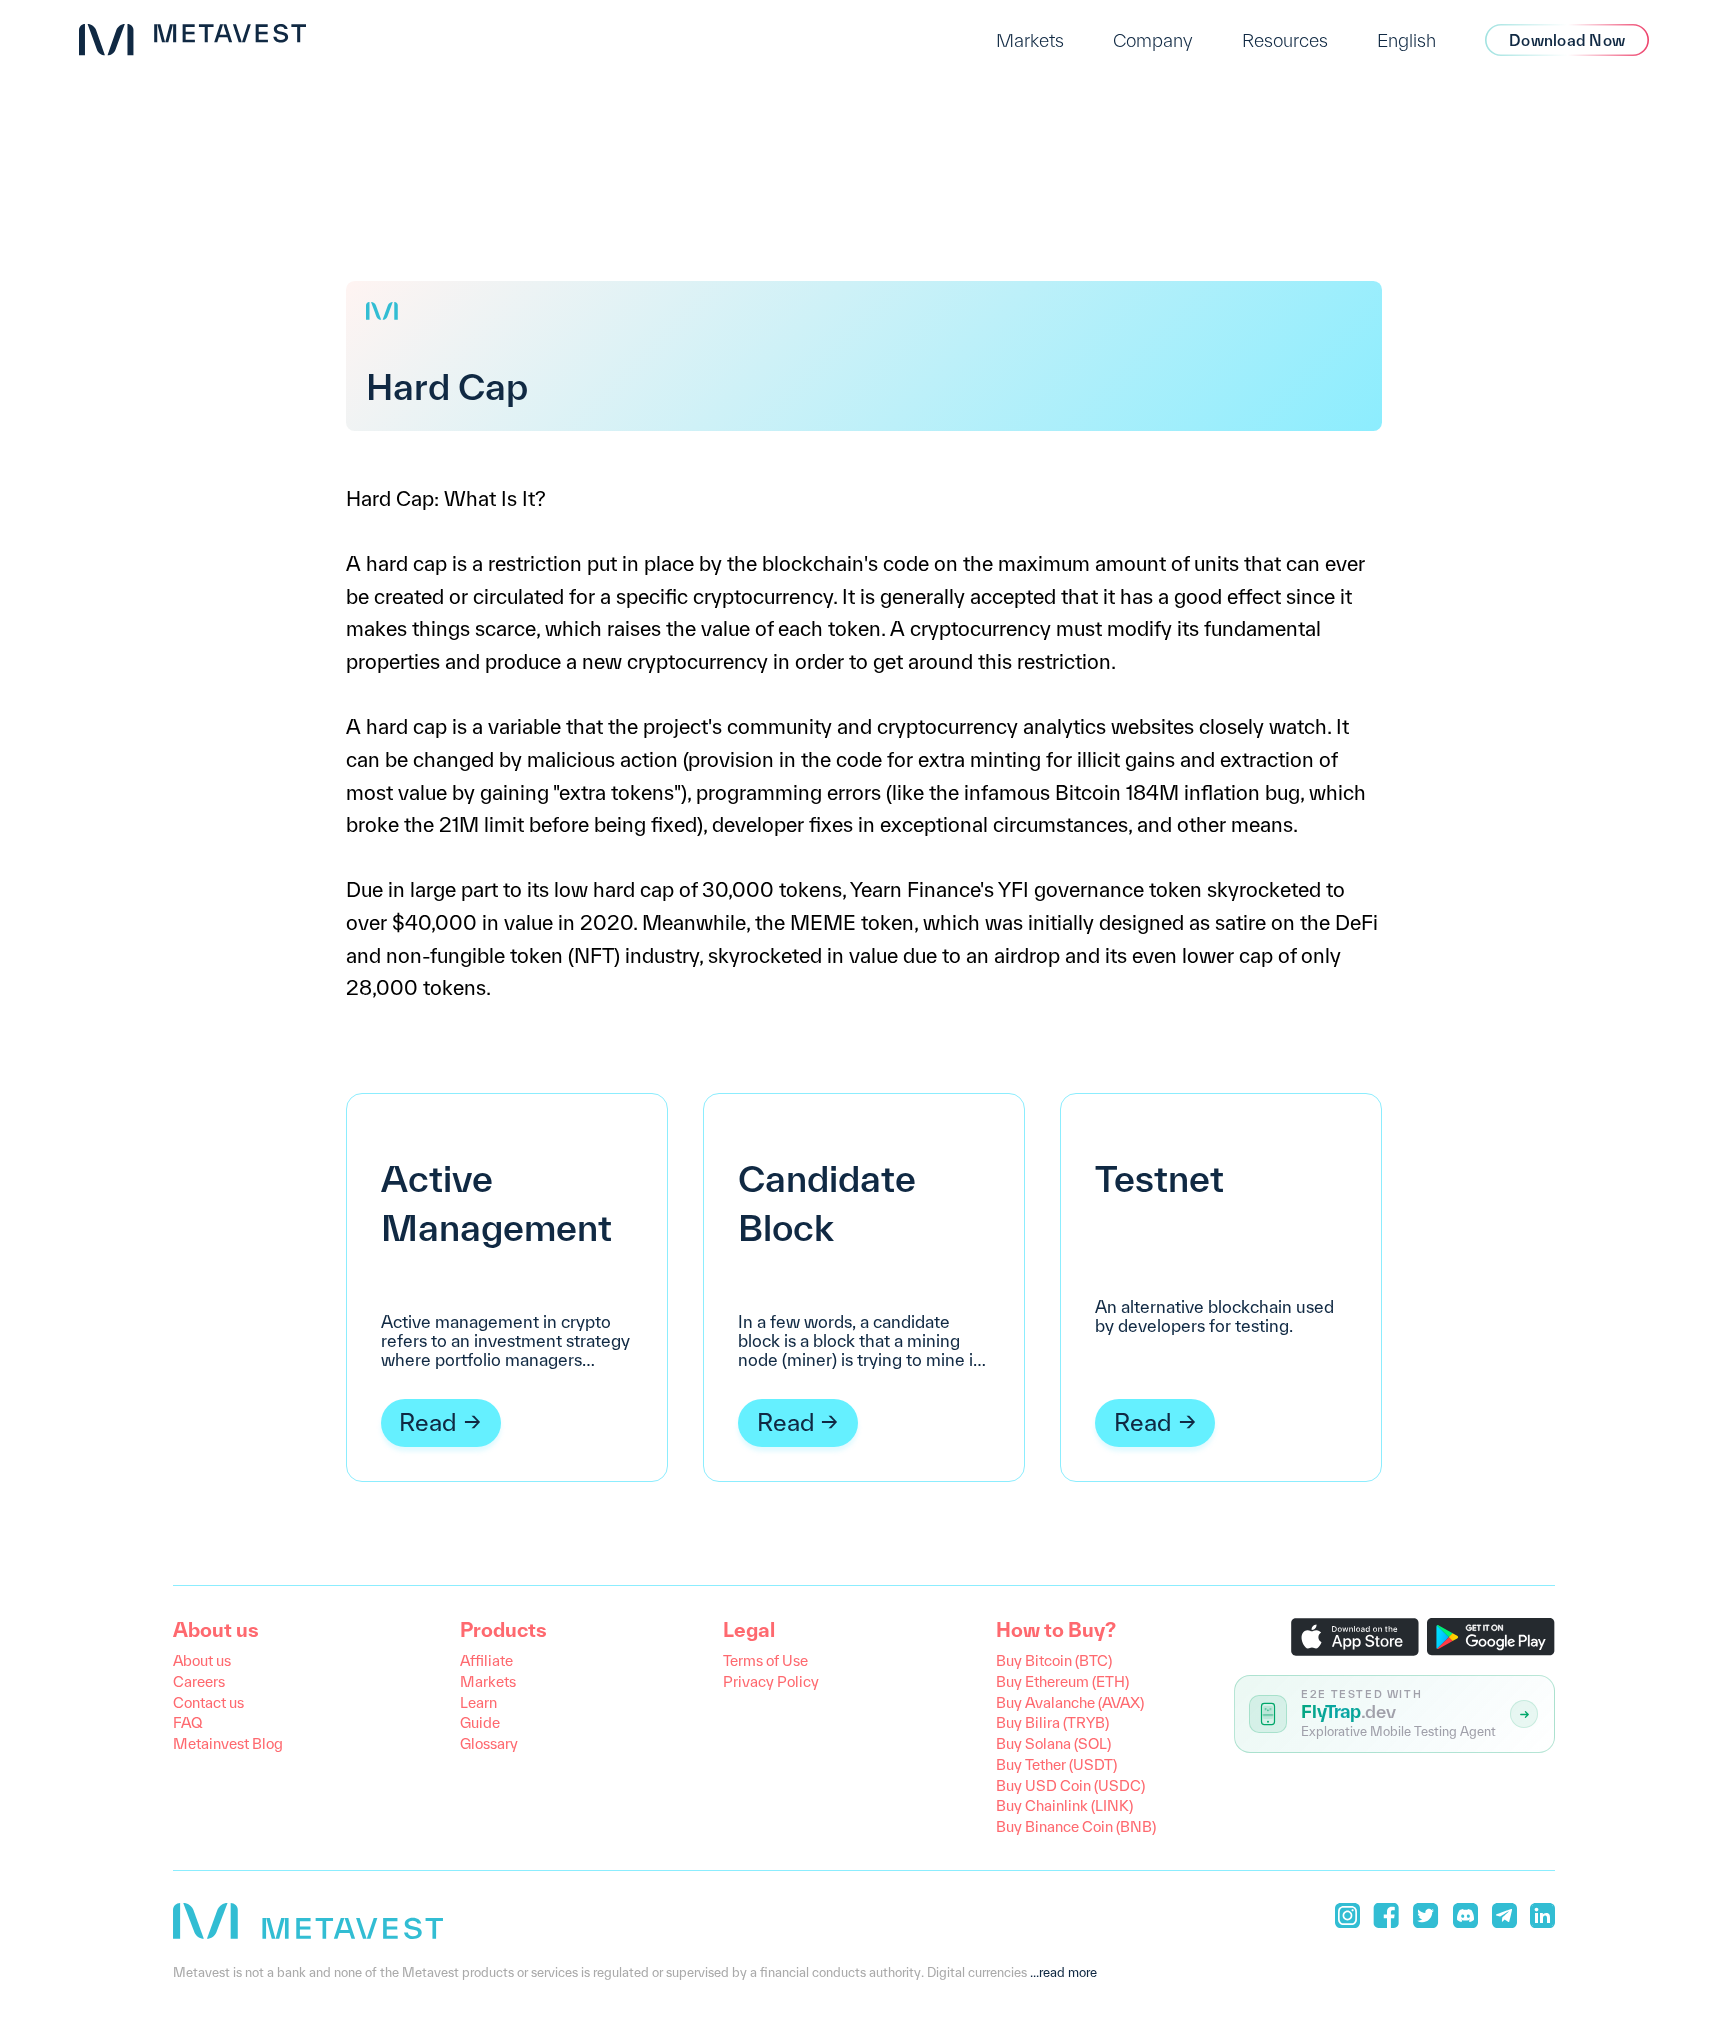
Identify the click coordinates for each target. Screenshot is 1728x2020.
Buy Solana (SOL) (1053, 1743)
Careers (199, 1681)
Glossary (489, 1743)
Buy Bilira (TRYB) (1052, 1722)
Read (428, 1422)
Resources (1285, 40)
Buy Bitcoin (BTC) (1054, 1660)
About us (202, 1660)
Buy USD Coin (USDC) (1070, 1785)
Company (1153, 40)
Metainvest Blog (228, 1743)
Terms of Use (765, 1660)
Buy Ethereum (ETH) (1062, 1681)
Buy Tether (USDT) (1056, 1764)
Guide (480, 1722)
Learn (478, 1702)
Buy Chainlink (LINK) (1064, 1805)
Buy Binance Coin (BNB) (1076, 1826)
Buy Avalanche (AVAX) (1070, 1702)
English (1406, 40)
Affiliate (486, 1660)
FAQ (187, 1722)
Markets (1030, 40)
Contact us (208, 1702)
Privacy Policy (771, 1681)
